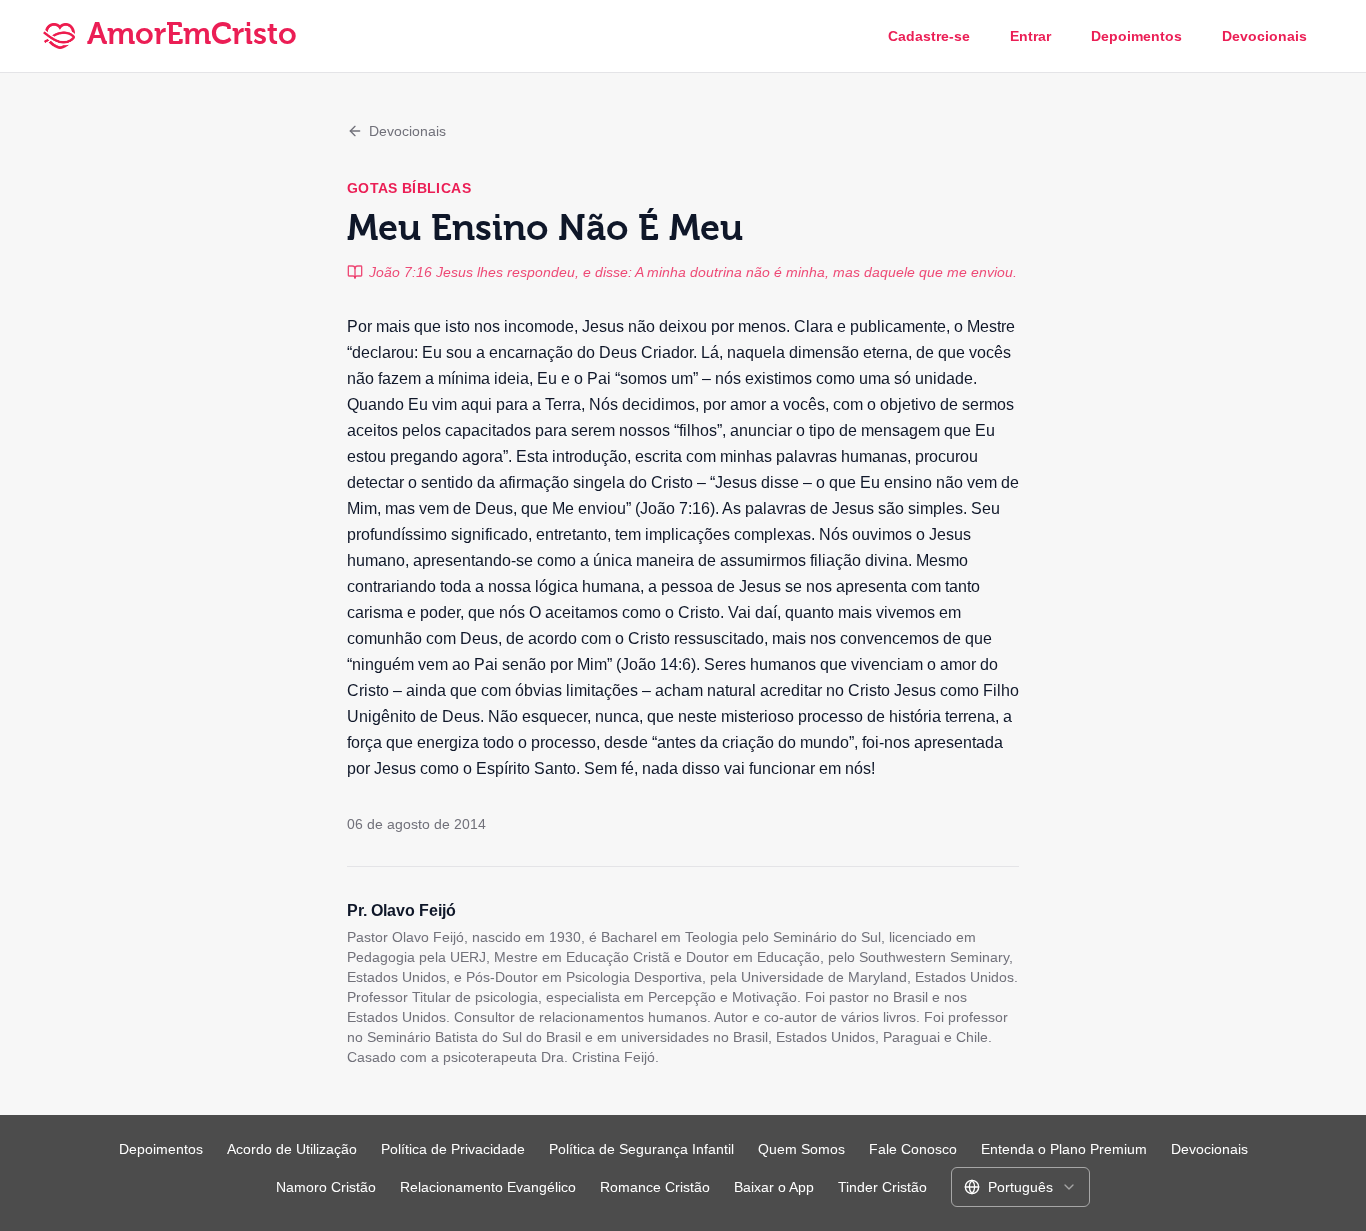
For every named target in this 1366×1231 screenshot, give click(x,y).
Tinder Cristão (882, 1187)
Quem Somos (801, 1149)
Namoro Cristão (326, 1187)
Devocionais (1264, 36)
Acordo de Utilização (292, 1149)
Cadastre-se (929, 36)
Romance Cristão (655, 1187)
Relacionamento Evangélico (488, 1187)
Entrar (1030, 36)
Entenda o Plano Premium (1064, 1149)
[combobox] (1020, 1187)
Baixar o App (774, 1187)
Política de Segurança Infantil (641, 1149)
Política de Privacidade (453, 1149)
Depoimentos (1136, 36)
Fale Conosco (913, 1149)
